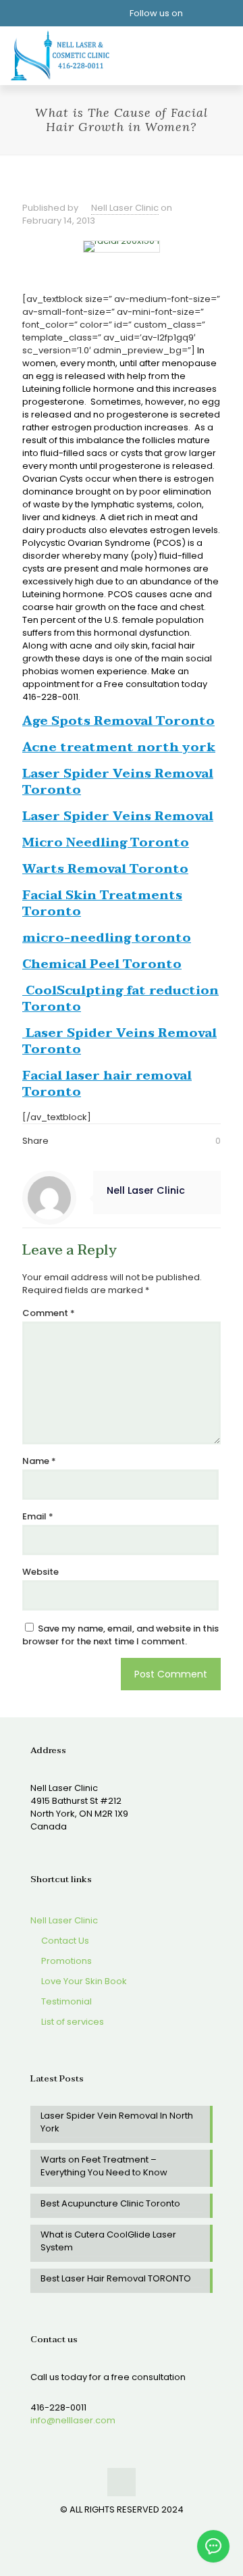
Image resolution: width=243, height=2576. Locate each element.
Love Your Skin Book (83, 1981)
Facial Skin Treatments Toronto (102, 904)
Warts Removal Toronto (105, 869)
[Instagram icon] (136, 2528)
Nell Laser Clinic (125, 208)
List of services (72, 2022)
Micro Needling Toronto (106, 843)
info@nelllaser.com (73, 2420)
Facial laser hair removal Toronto (107, 1084)
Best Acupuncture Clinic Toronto (110, 2203)
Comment (49, 1313)
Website (40, 1572)
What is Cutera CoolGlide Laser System (108, 2241)
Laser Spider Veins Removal (118, 816)
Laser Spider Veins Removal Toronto (118, 782)
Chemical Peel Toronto (102, 964)
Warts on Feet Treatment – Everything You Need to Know (104, 2166)
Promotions (65, 1961)
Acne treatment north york (119, 748)
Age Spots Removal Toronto (118, 721)
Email (38, 1516)
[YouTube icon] (122, 2528)
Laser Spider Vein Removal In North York (117, 2122)
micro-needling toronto (107, 938)
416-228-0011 (58, 2407)
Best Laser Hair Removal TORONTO (116, 2278)
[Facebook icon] (108, 2528)
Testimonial (65, 2001)
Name (39, 1461)
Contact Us (64, 1941)
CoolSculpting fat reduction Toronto (120, 999)
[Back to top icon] (122, 2482)
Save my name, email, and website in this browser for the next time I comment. (120, 1635)
